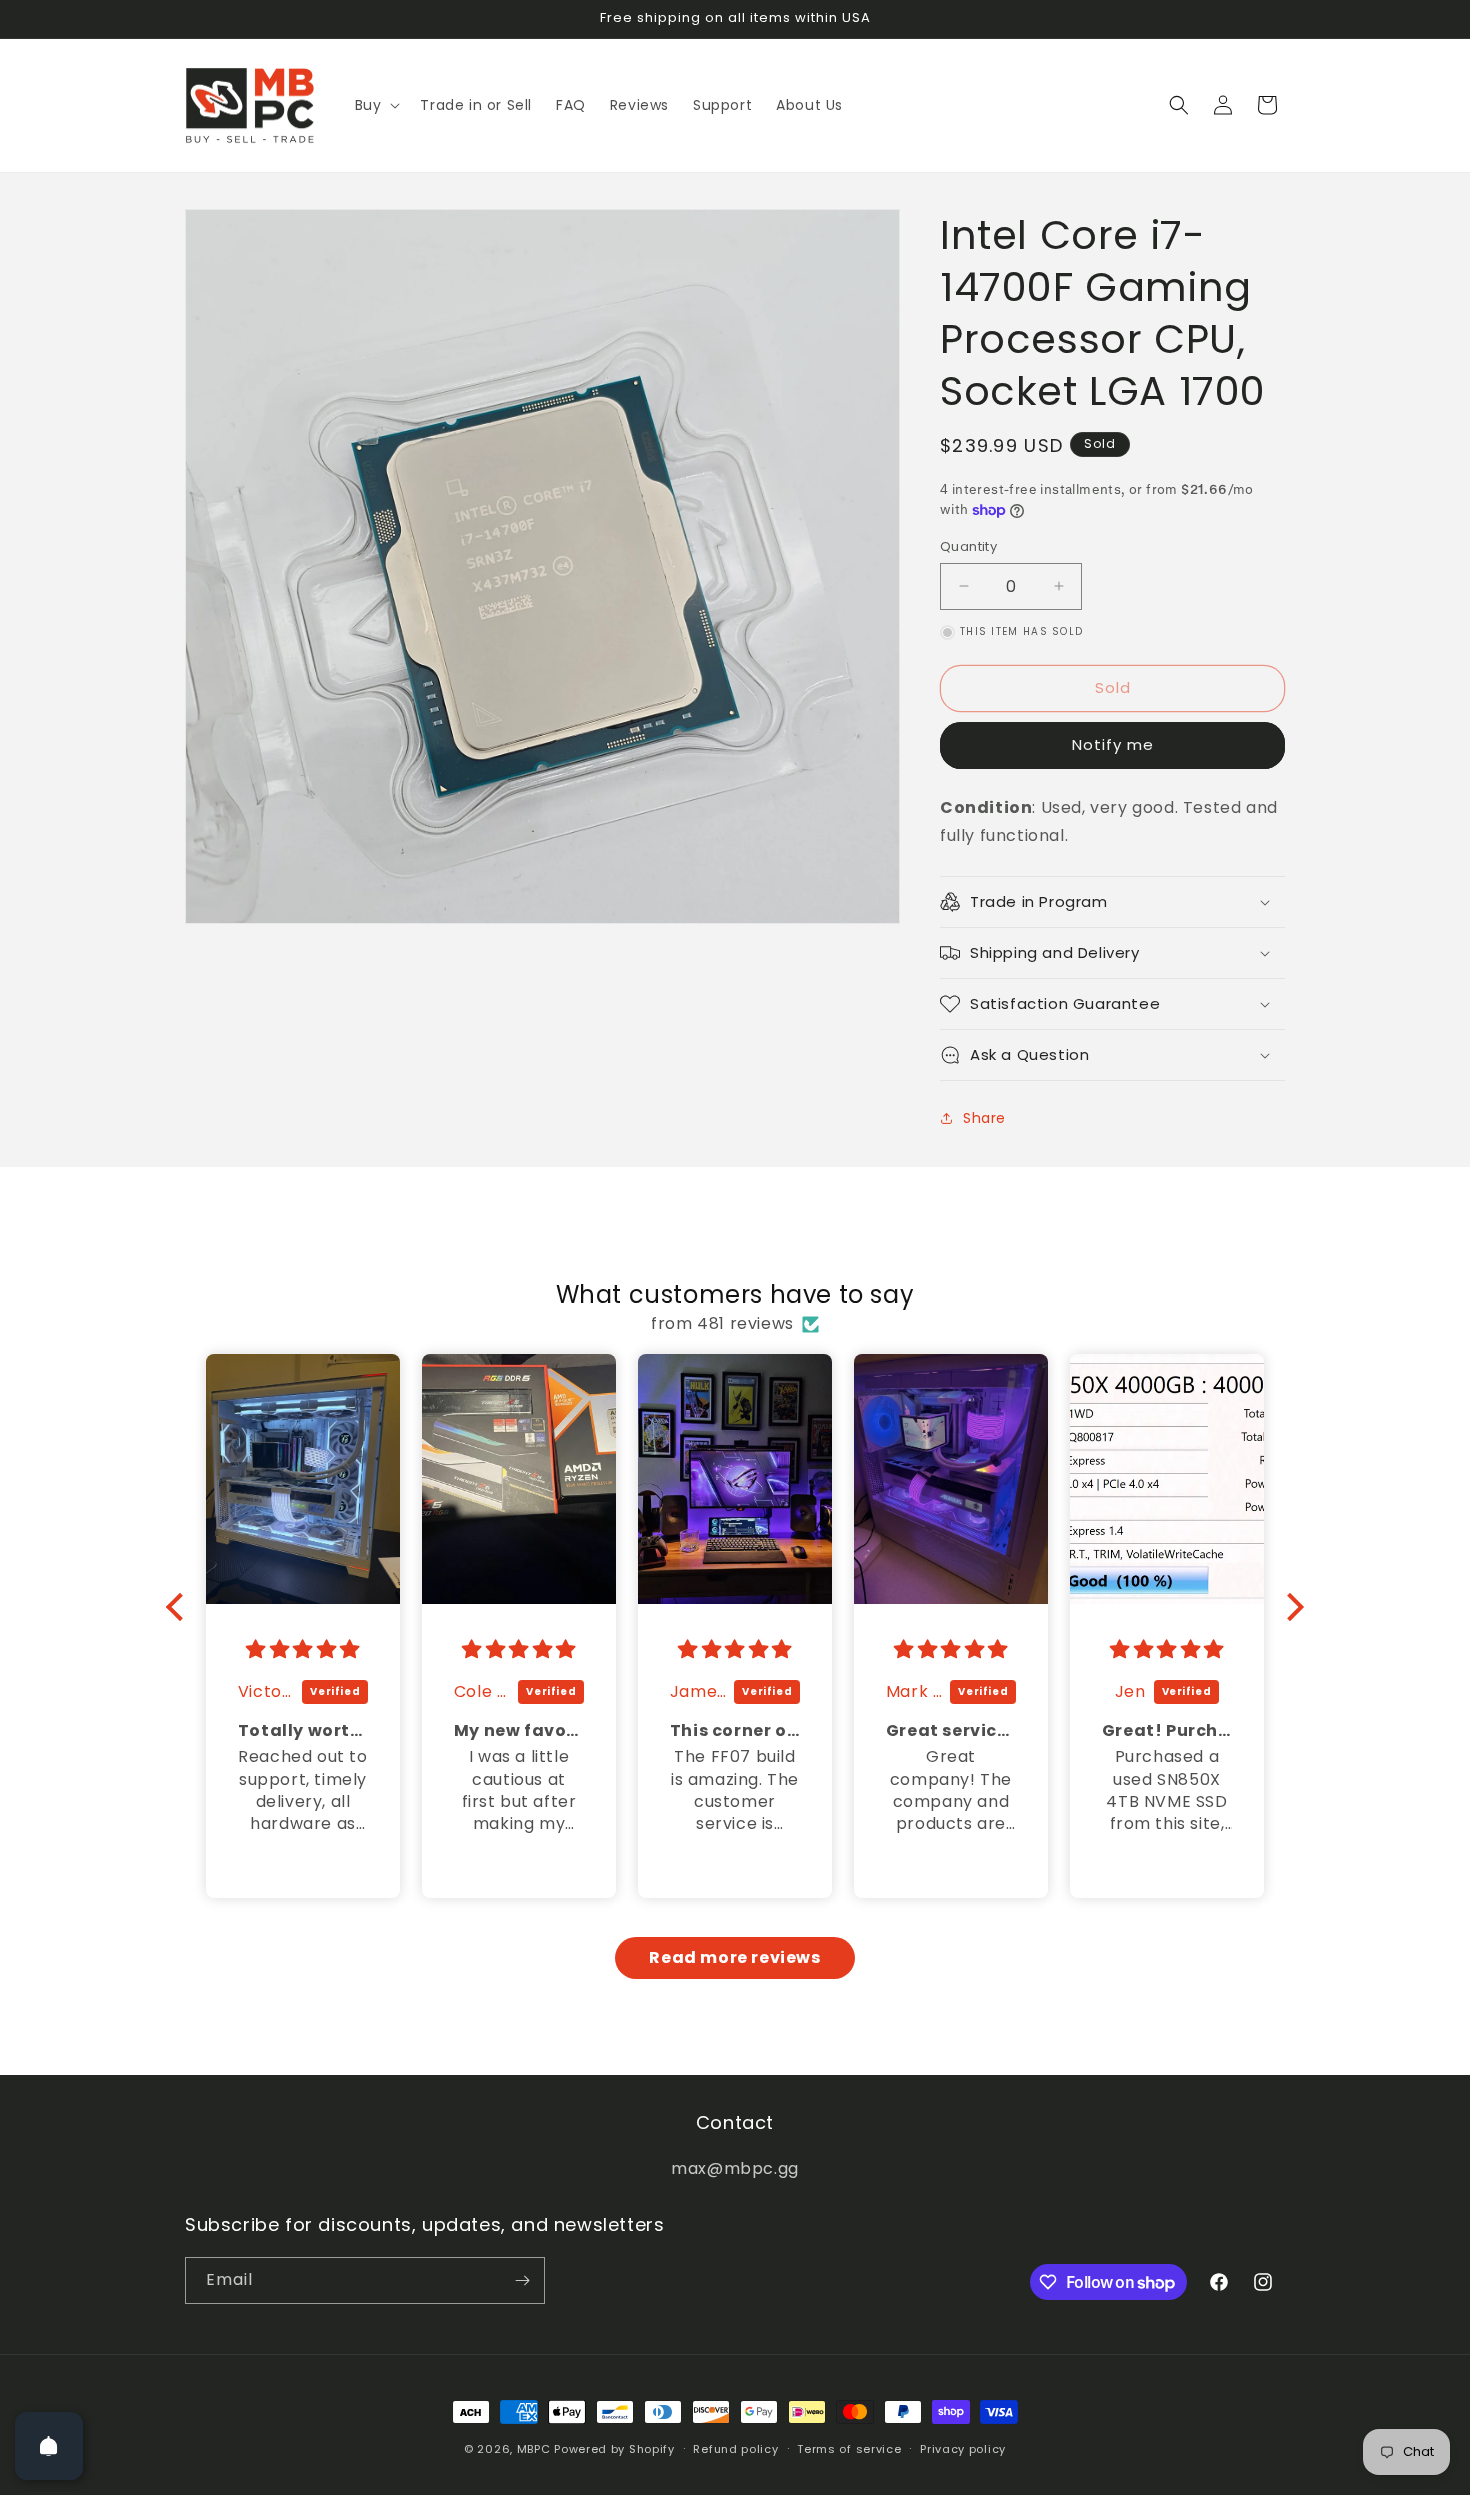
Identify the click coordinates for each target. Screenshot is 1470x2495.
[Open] (49, 2446)
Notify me (1113, 744)
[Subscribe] (522, 2280)
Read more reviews (734, 1957)
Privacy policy (963, 2449)
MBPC (534, 2449)
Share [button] (984, 1118)
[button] (376, 105)
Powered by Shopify (614, 2449)
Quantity (968, 546)
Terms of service (849, 2449)
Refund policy (735, 2449)
